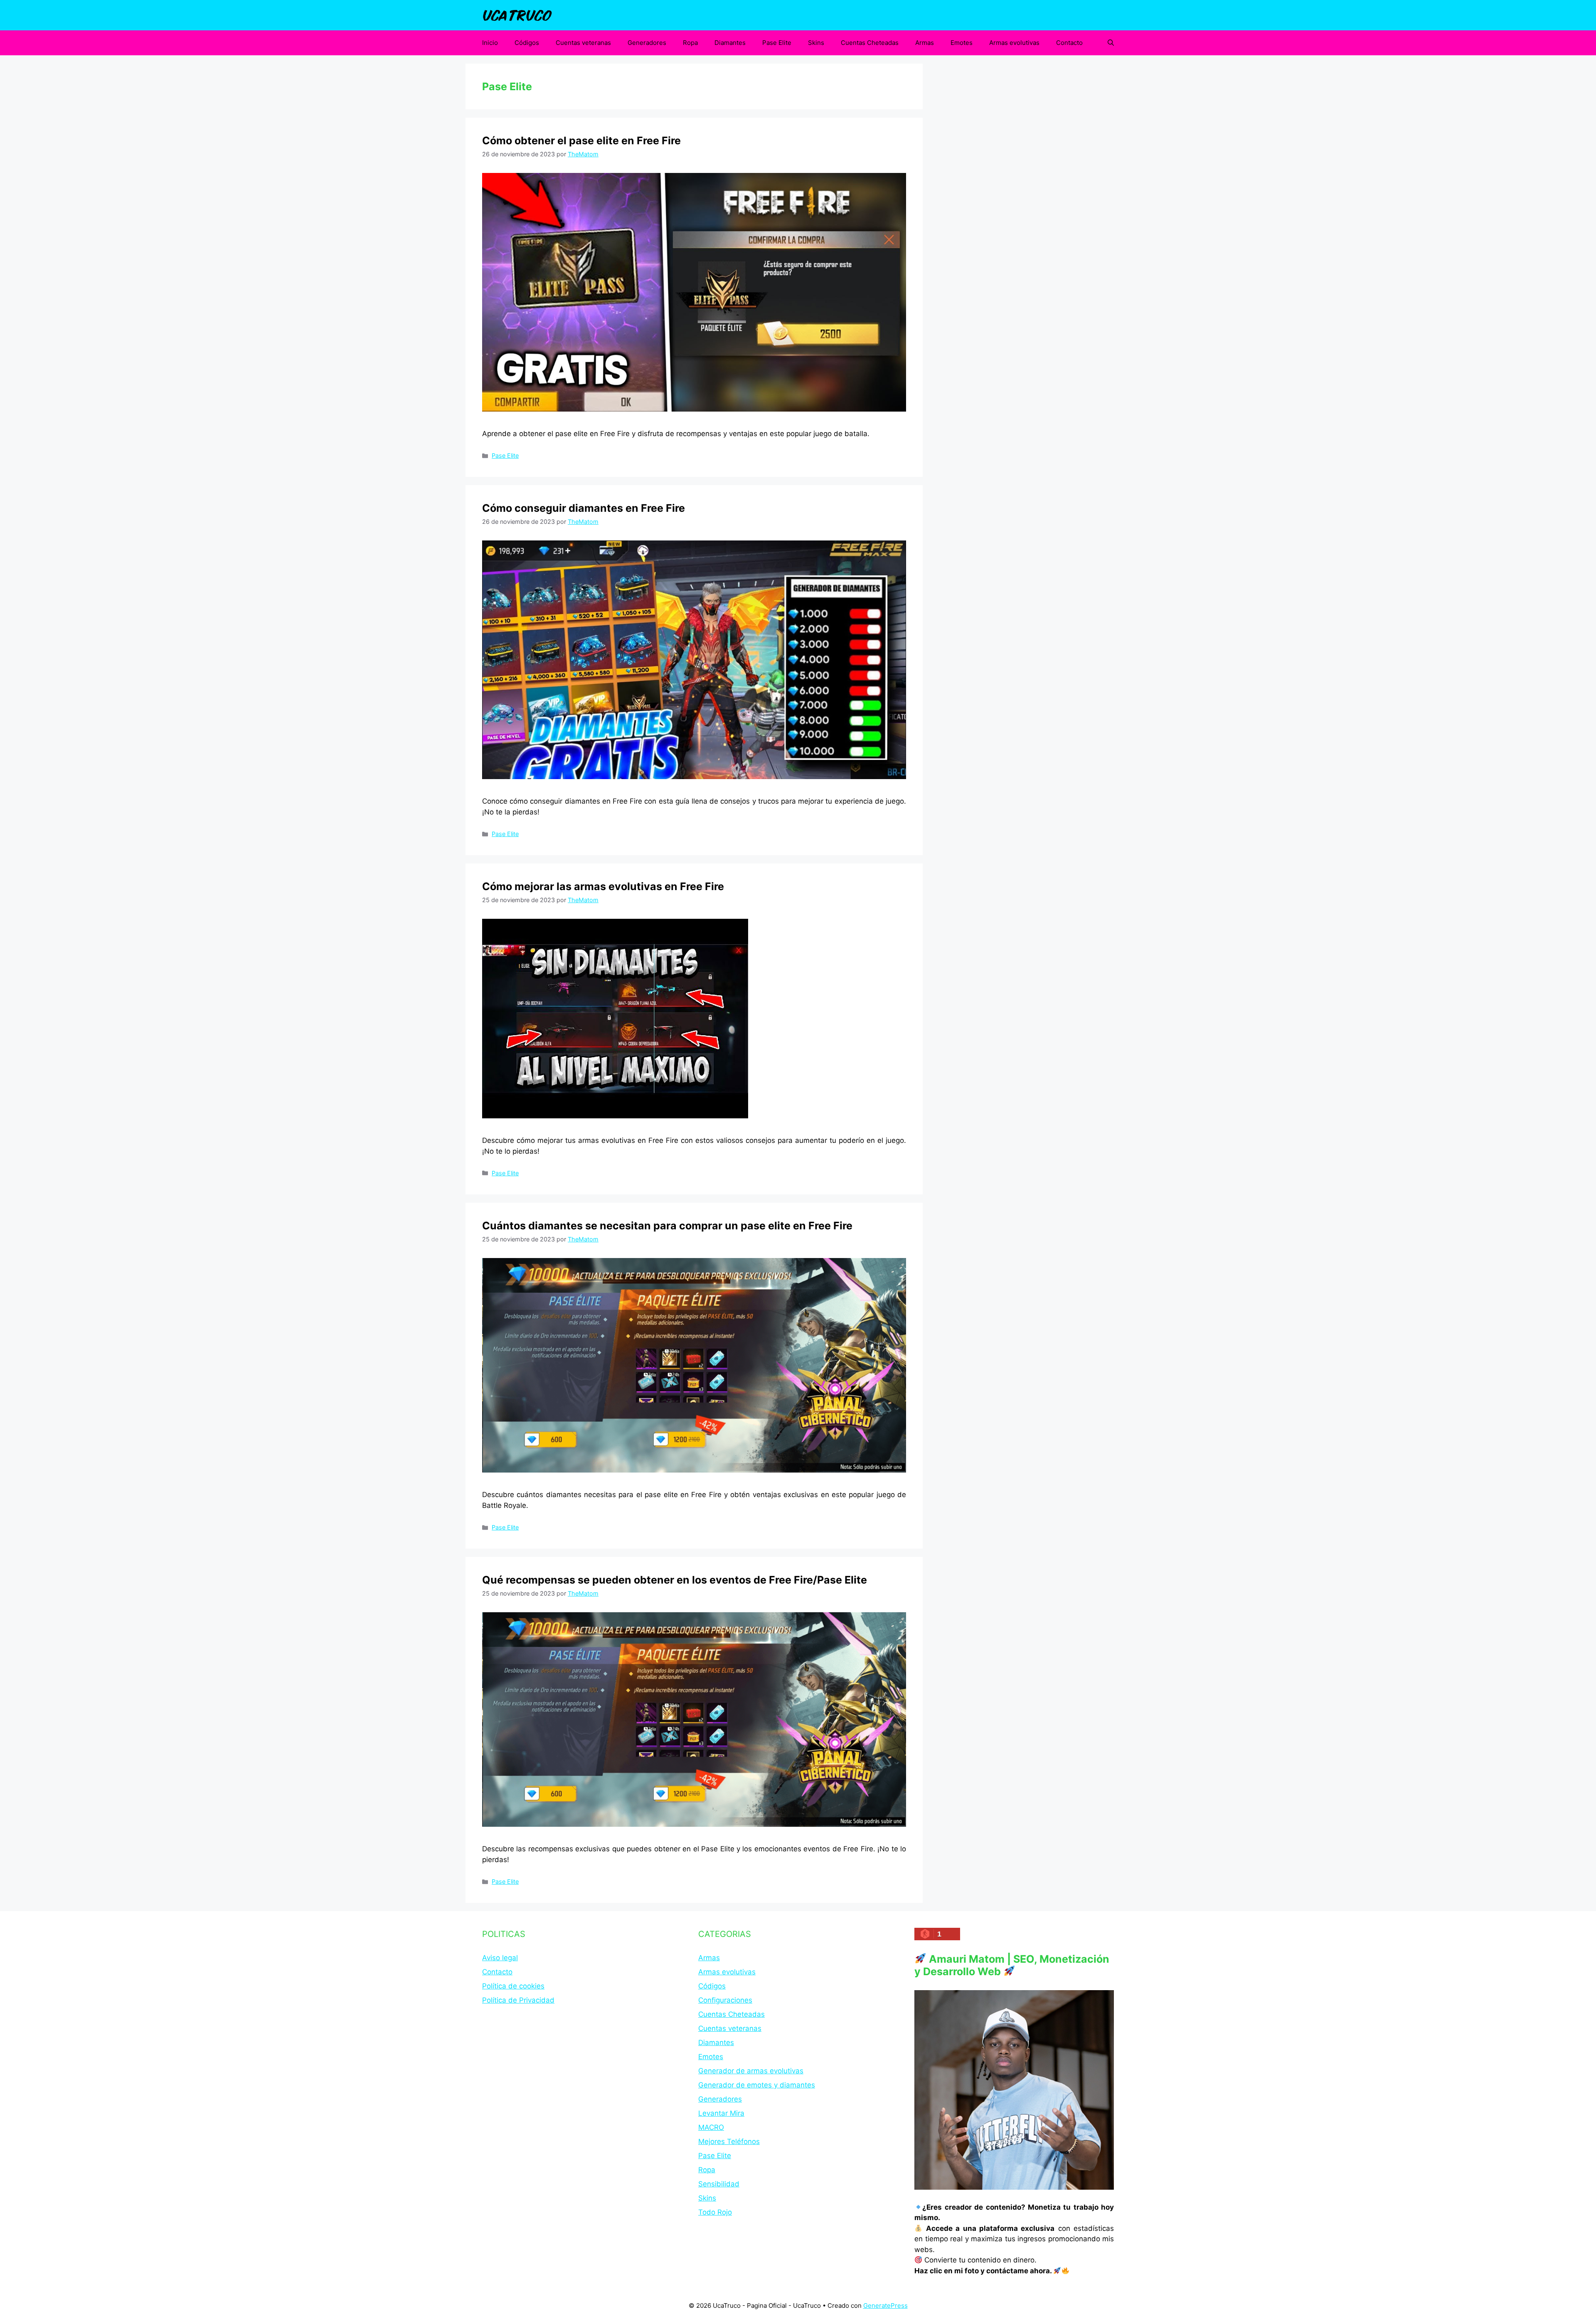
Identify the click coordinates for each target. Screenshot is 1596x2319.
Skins (816, 43)
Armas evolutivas (1014, 43)
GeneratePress (885, 2305)
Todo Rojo (715, 2212)
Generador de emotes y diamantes (757, 2085)
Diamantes (730, 43)
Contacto (1069, 43)
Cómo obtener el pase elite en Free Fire (581, 141)
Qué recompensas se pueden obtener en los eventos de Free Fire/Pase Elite (675, 1580)
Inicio (490, 43)
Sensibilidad (719, 2184)
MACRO (711, 2127)
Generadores (647, 43)
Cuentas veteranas (583, 43)
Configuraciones (725, 2000)
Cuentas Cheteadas (870, 43)
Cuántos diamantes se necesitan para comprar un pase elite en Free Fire (667, 1226)
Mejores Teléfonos (729, 2141)
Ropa (690, 43)
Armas (925, 43)
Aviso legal (500, 1958)
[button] (1111, 43)
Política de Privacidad (518, 2000)
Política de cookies (513, 1986)
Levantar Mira (721, 2113)
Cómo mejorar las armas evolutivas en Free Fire (603, 886)
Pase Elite (777, 43)
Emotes (962, 43)
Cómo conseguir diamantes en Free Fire (584, 508)
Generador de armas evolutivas (751, 2071)
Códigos (527, 43)
